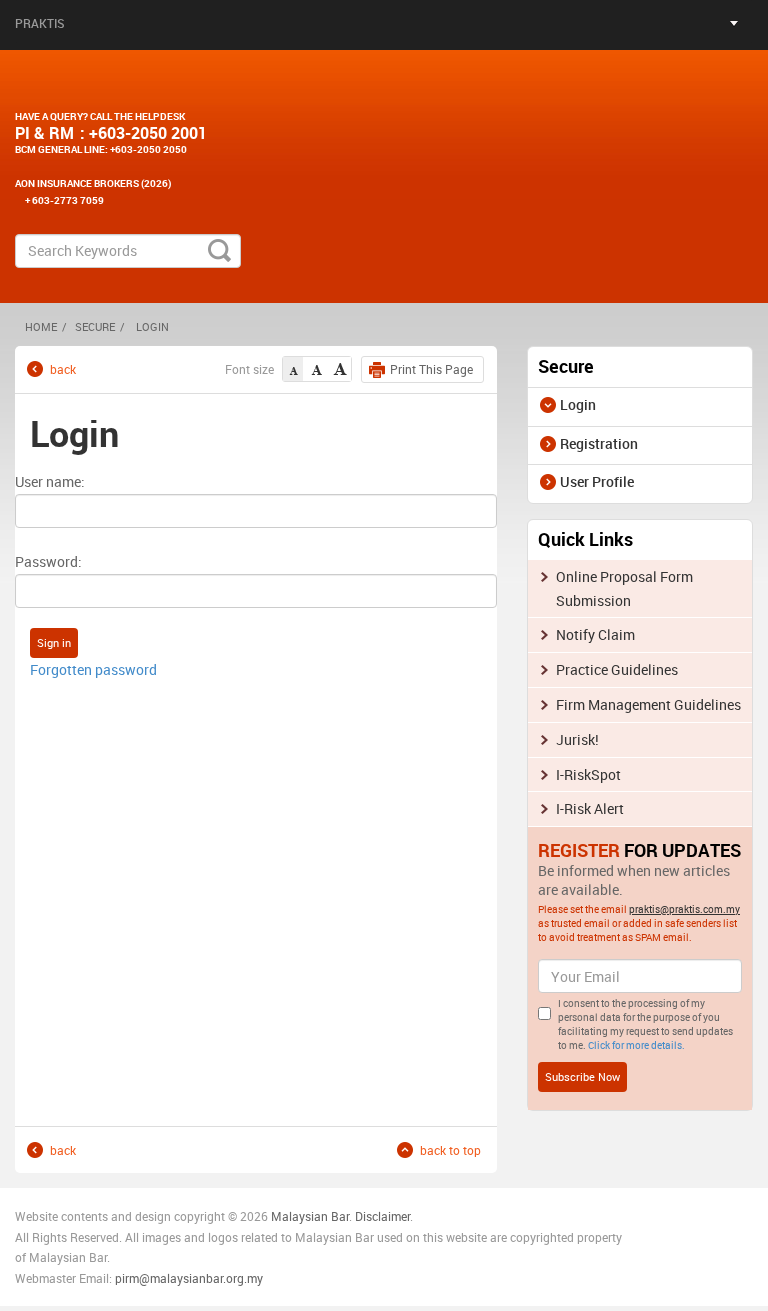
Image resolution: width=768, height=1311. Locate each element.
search (219, 251)
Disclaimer (382, 1216)
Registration (599, 443)
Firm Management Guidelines (648, 704)
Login (578, 404)
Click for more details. (636, 1045)
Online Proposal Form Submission (624, 588)
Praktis (40, 23)
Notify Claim (595, 634)
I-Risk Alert (590, 808)
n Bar (335, 1216)
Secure (95, 326)
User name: (50, 481)
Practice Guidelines (617, 669)
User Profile (597, 481)
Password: (48, 561)
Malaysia (294, 1216)
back (63, 368)
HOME (41, 326)
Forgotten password (93, 669)
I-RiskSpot (588, 774)
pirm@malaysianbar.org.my (189, 1278)
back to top (450, 1149)
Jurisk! (577, 739)
